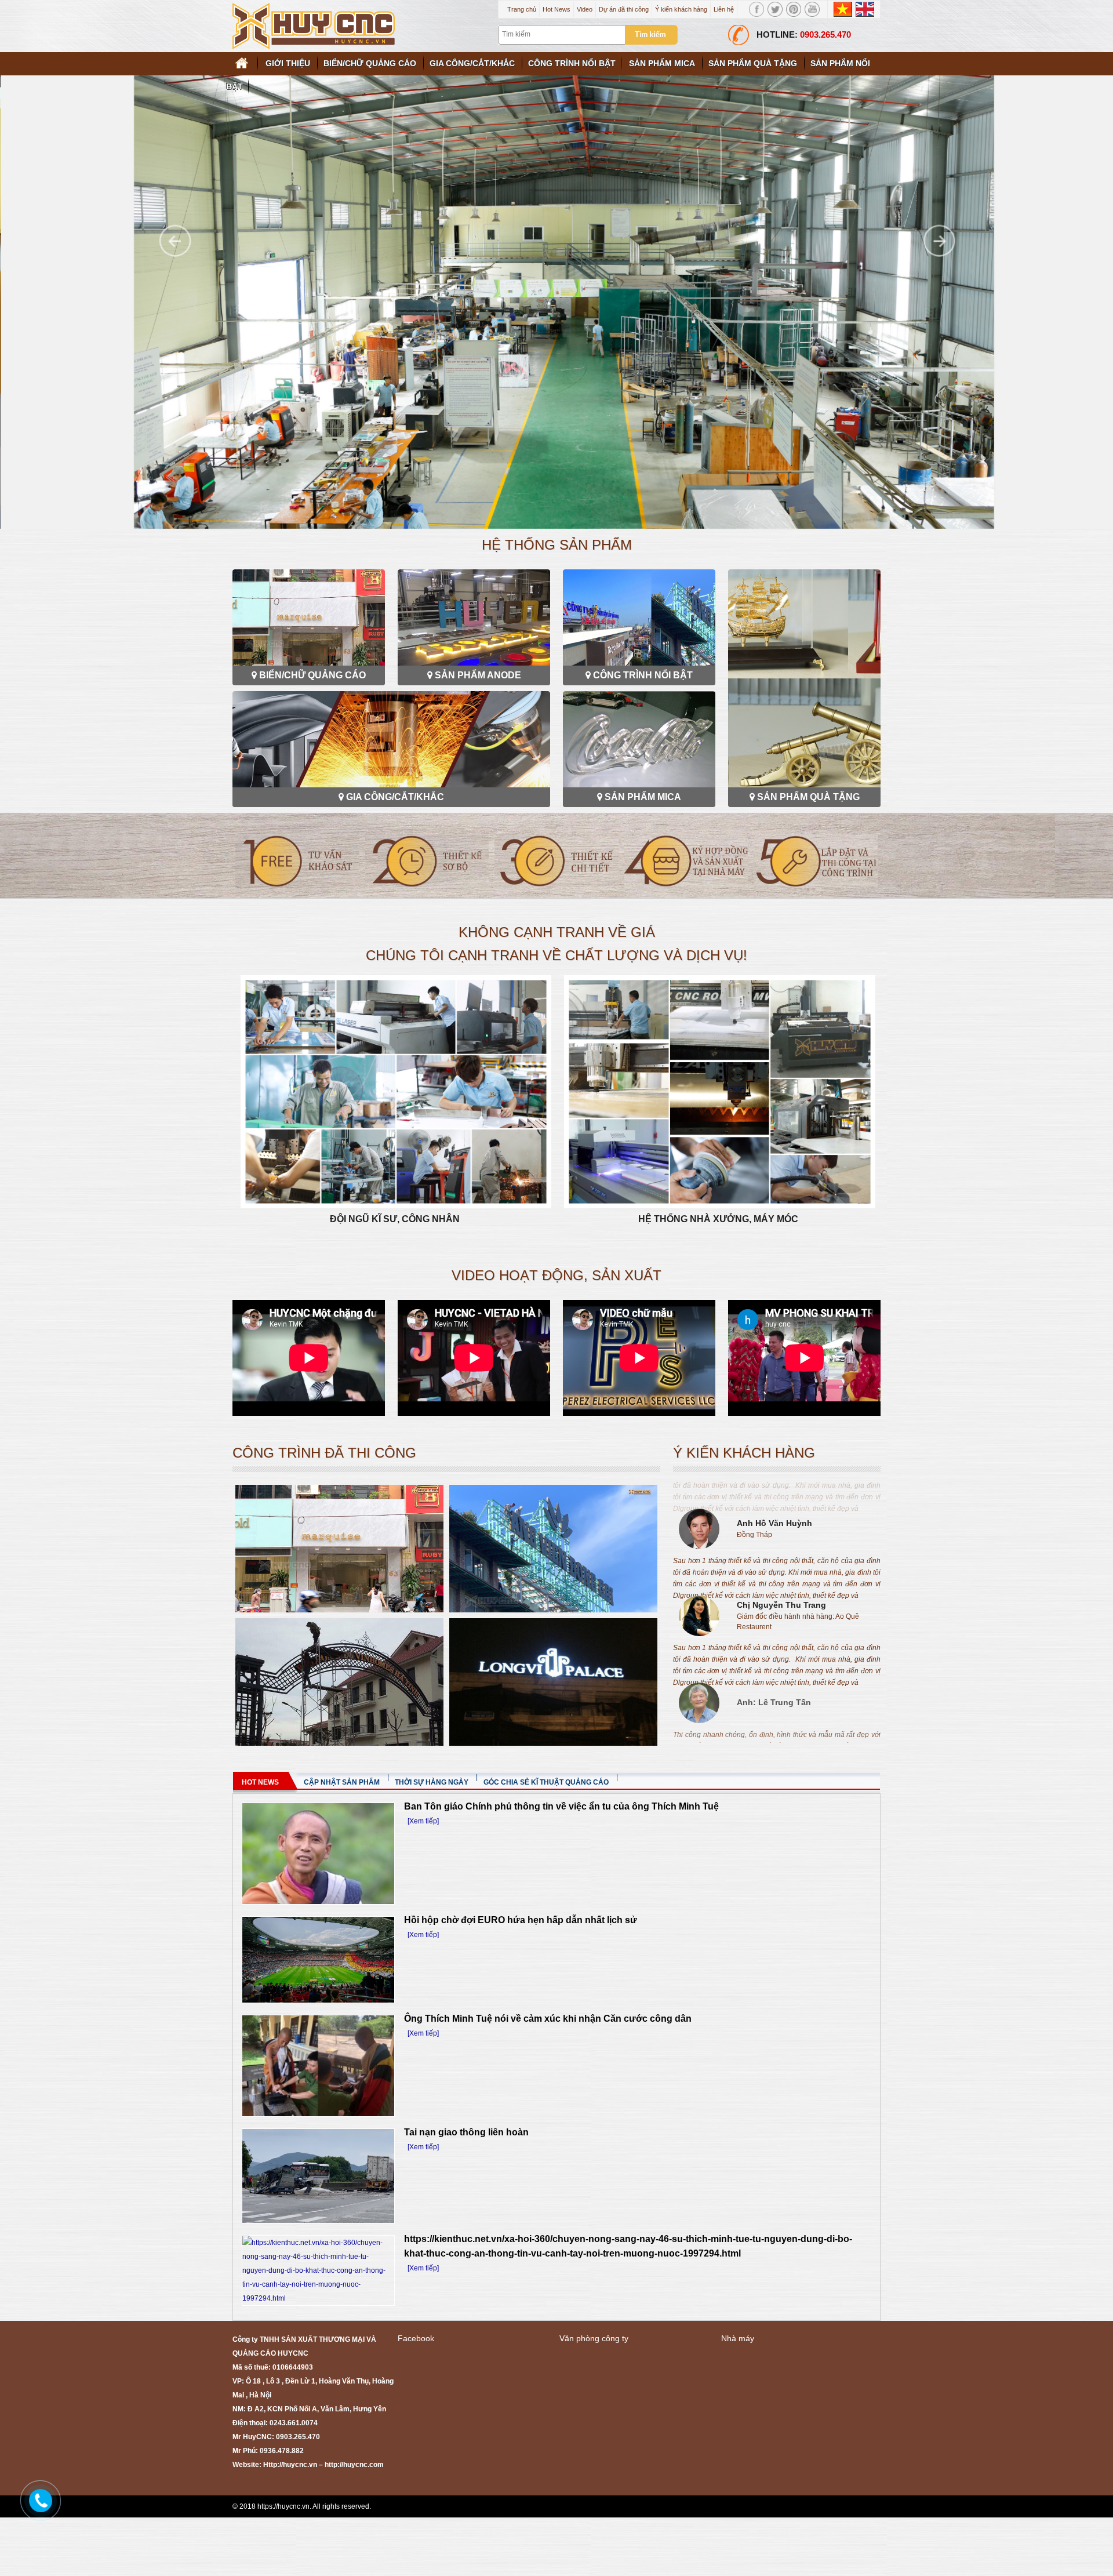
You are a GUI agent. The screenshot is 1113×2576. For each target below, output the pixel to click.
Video (585, 9)
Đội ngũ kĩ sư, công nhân (395, 1219)
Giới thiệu (288, 63)
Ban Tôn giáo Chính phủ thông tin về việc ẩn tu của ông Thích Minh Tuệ (561, 1806)
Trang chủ (522, 9)
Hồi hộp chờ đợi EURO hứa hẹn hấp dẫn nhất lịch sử (521, 1920)
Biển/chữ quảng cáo (370, 63)
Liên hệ (724, 9)
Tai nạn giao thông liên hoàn (466, 2132)
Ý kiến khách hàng (681, 9)
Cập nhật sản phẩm (342, 1782)
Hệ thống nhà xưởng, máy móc (718, 1219)
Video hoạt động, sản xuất (556, 1275)
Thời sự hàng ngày (432, 1782)
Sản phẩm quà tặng (753, 63)
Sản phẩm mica (662, 63)
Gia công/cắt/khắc (472, 63)
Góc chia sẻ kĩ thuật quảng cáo (546, 1782)
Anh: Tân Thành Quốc (781, 1681)
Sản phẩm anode (478, 675)
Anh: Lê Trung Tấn (774, 1594)
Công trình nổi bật (572, 63)
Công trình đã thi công (324, 1453)
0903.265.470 (825, 34)
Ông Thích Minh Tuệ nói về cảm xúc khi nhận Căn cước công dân (548, 2019)
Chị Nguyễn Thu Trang (781, 1497)
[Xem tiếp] (423, 1821)
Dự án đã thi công (624, 9)
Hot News (556, 9)
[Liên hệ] (38, 2499)
